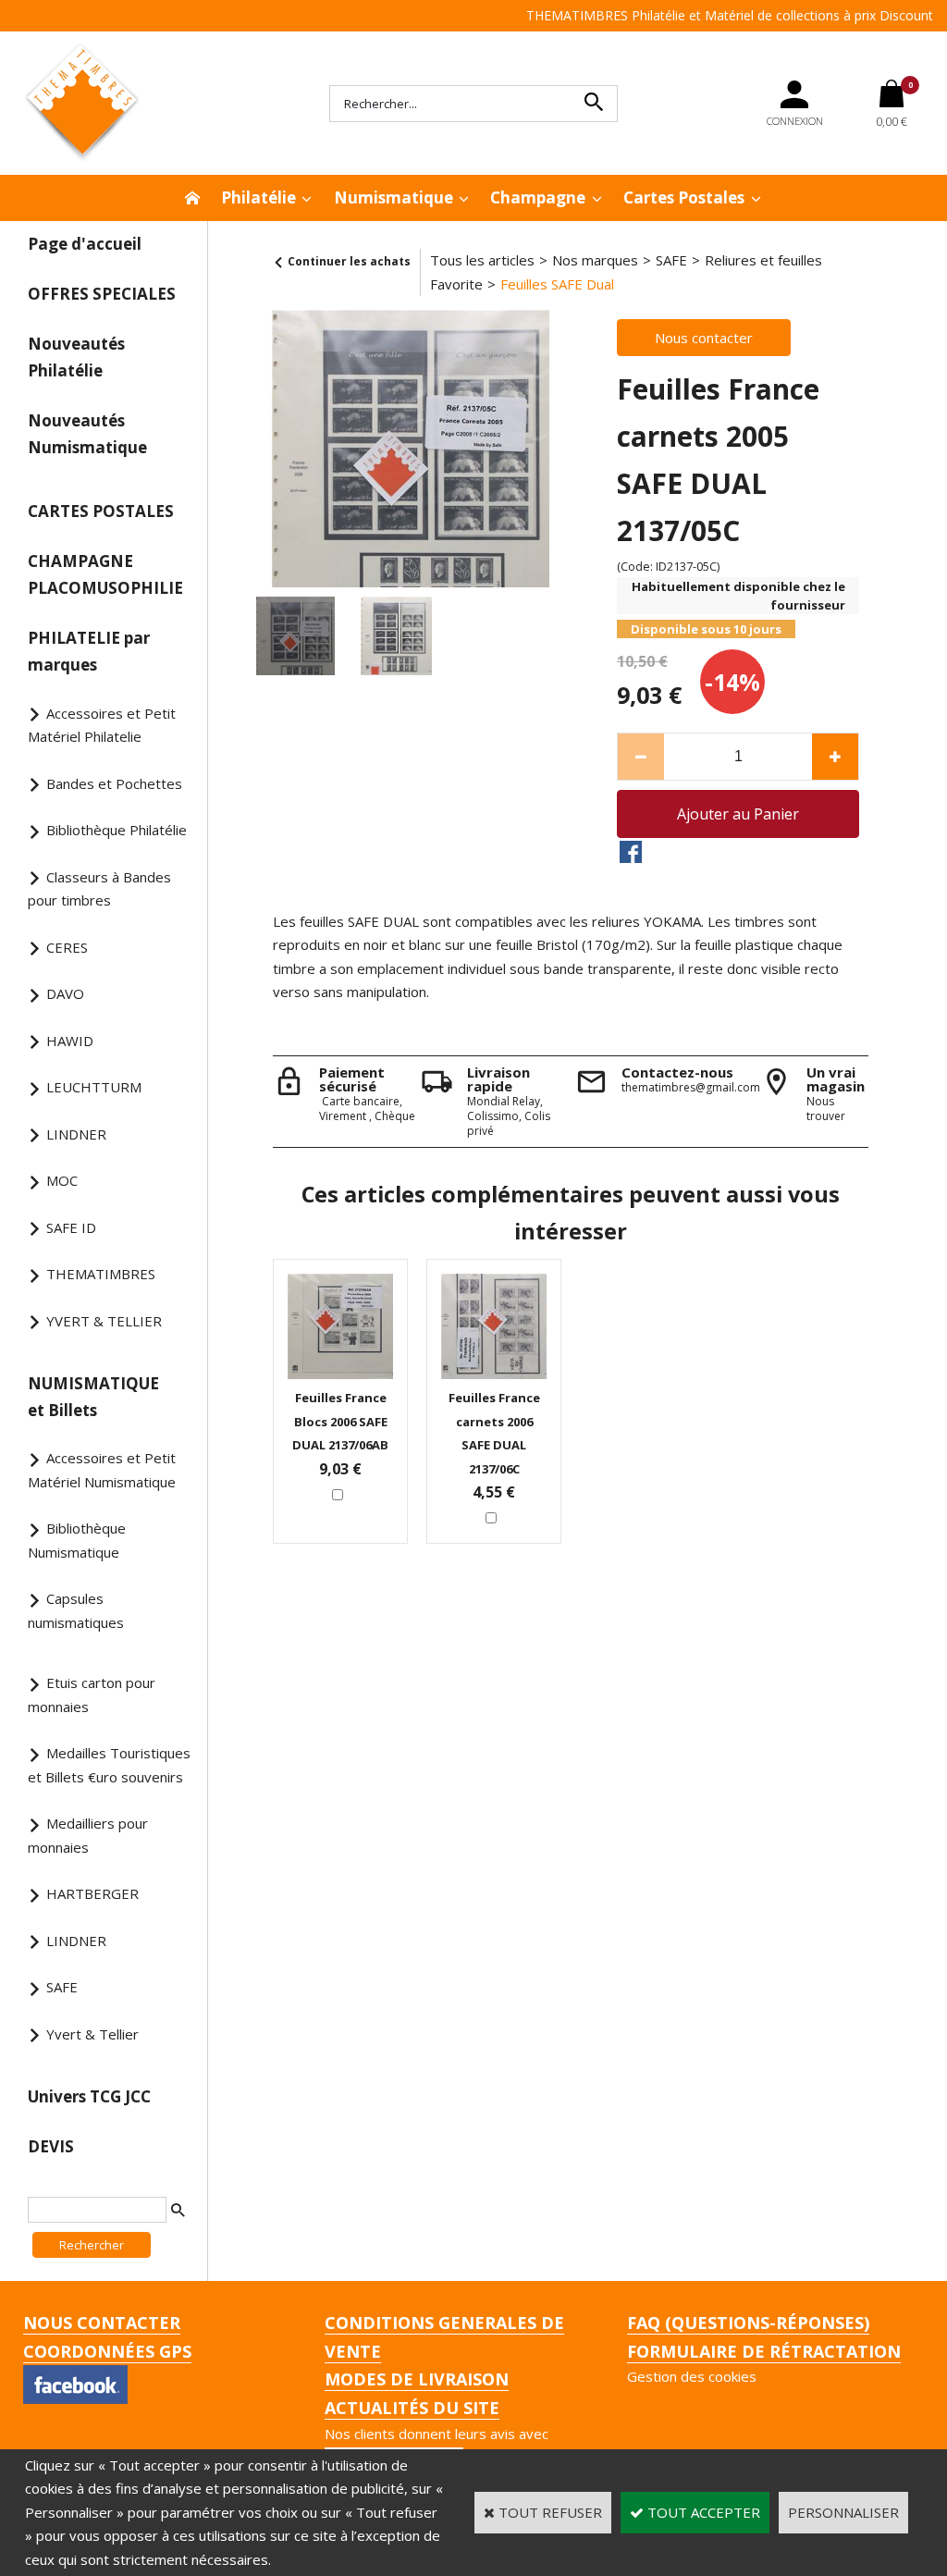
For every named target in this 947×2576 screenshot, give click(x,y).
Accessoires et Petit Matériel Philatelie (102, 725)
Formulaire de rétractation (764, 2351)
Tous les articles (482, 260)
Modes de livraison (417, 2379)
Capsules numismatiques (76, 1610)
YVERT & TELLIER (104, 1321)
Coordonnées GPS (107, 2351)
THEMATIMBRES (101, 1274)
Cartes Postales (684, 197)
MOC (62, 1180)
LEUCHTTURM (94, 1087)
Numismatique (394, 197)
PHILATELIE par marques (89, 651)
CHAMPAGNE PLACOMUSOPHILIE (105, 574)
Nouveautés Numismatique (87, 434)
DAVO (65, 993)
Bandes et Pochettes (114, 783)
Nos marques (595, 260)
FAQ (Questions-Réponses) (748, 2323)
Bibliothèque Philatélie (117, 830)
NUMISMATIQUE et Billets (93, 1397)
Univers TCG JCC (89, 2096)
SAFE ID (71, 1227)
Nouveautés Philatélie (76, 357)
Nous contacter (102, 2323)
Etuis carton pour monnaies (92, 1695)
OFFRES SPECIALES (102, 294)
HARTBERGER (92, 1893)
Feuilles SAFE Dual (557, 284)
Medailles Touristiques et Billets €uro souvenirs (109, 1765)
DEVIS (51, 2146)
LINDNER (76, 1134)
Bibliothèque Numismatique (77, 1540)
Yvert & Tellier (92, 2034)
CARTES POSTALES (101, 511)
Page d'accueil (85, 244)
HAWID (70, 1041)
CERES (67, 947)
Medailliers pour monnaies (88, 1835)
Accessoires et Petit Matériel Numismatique (102, 1470)
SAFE (62, 1987)
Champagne (538, 197)
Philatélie (258, 197)
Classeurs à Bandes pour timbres (99, 889)
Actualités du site (412, 2408)
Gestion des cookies (692, 2376)
